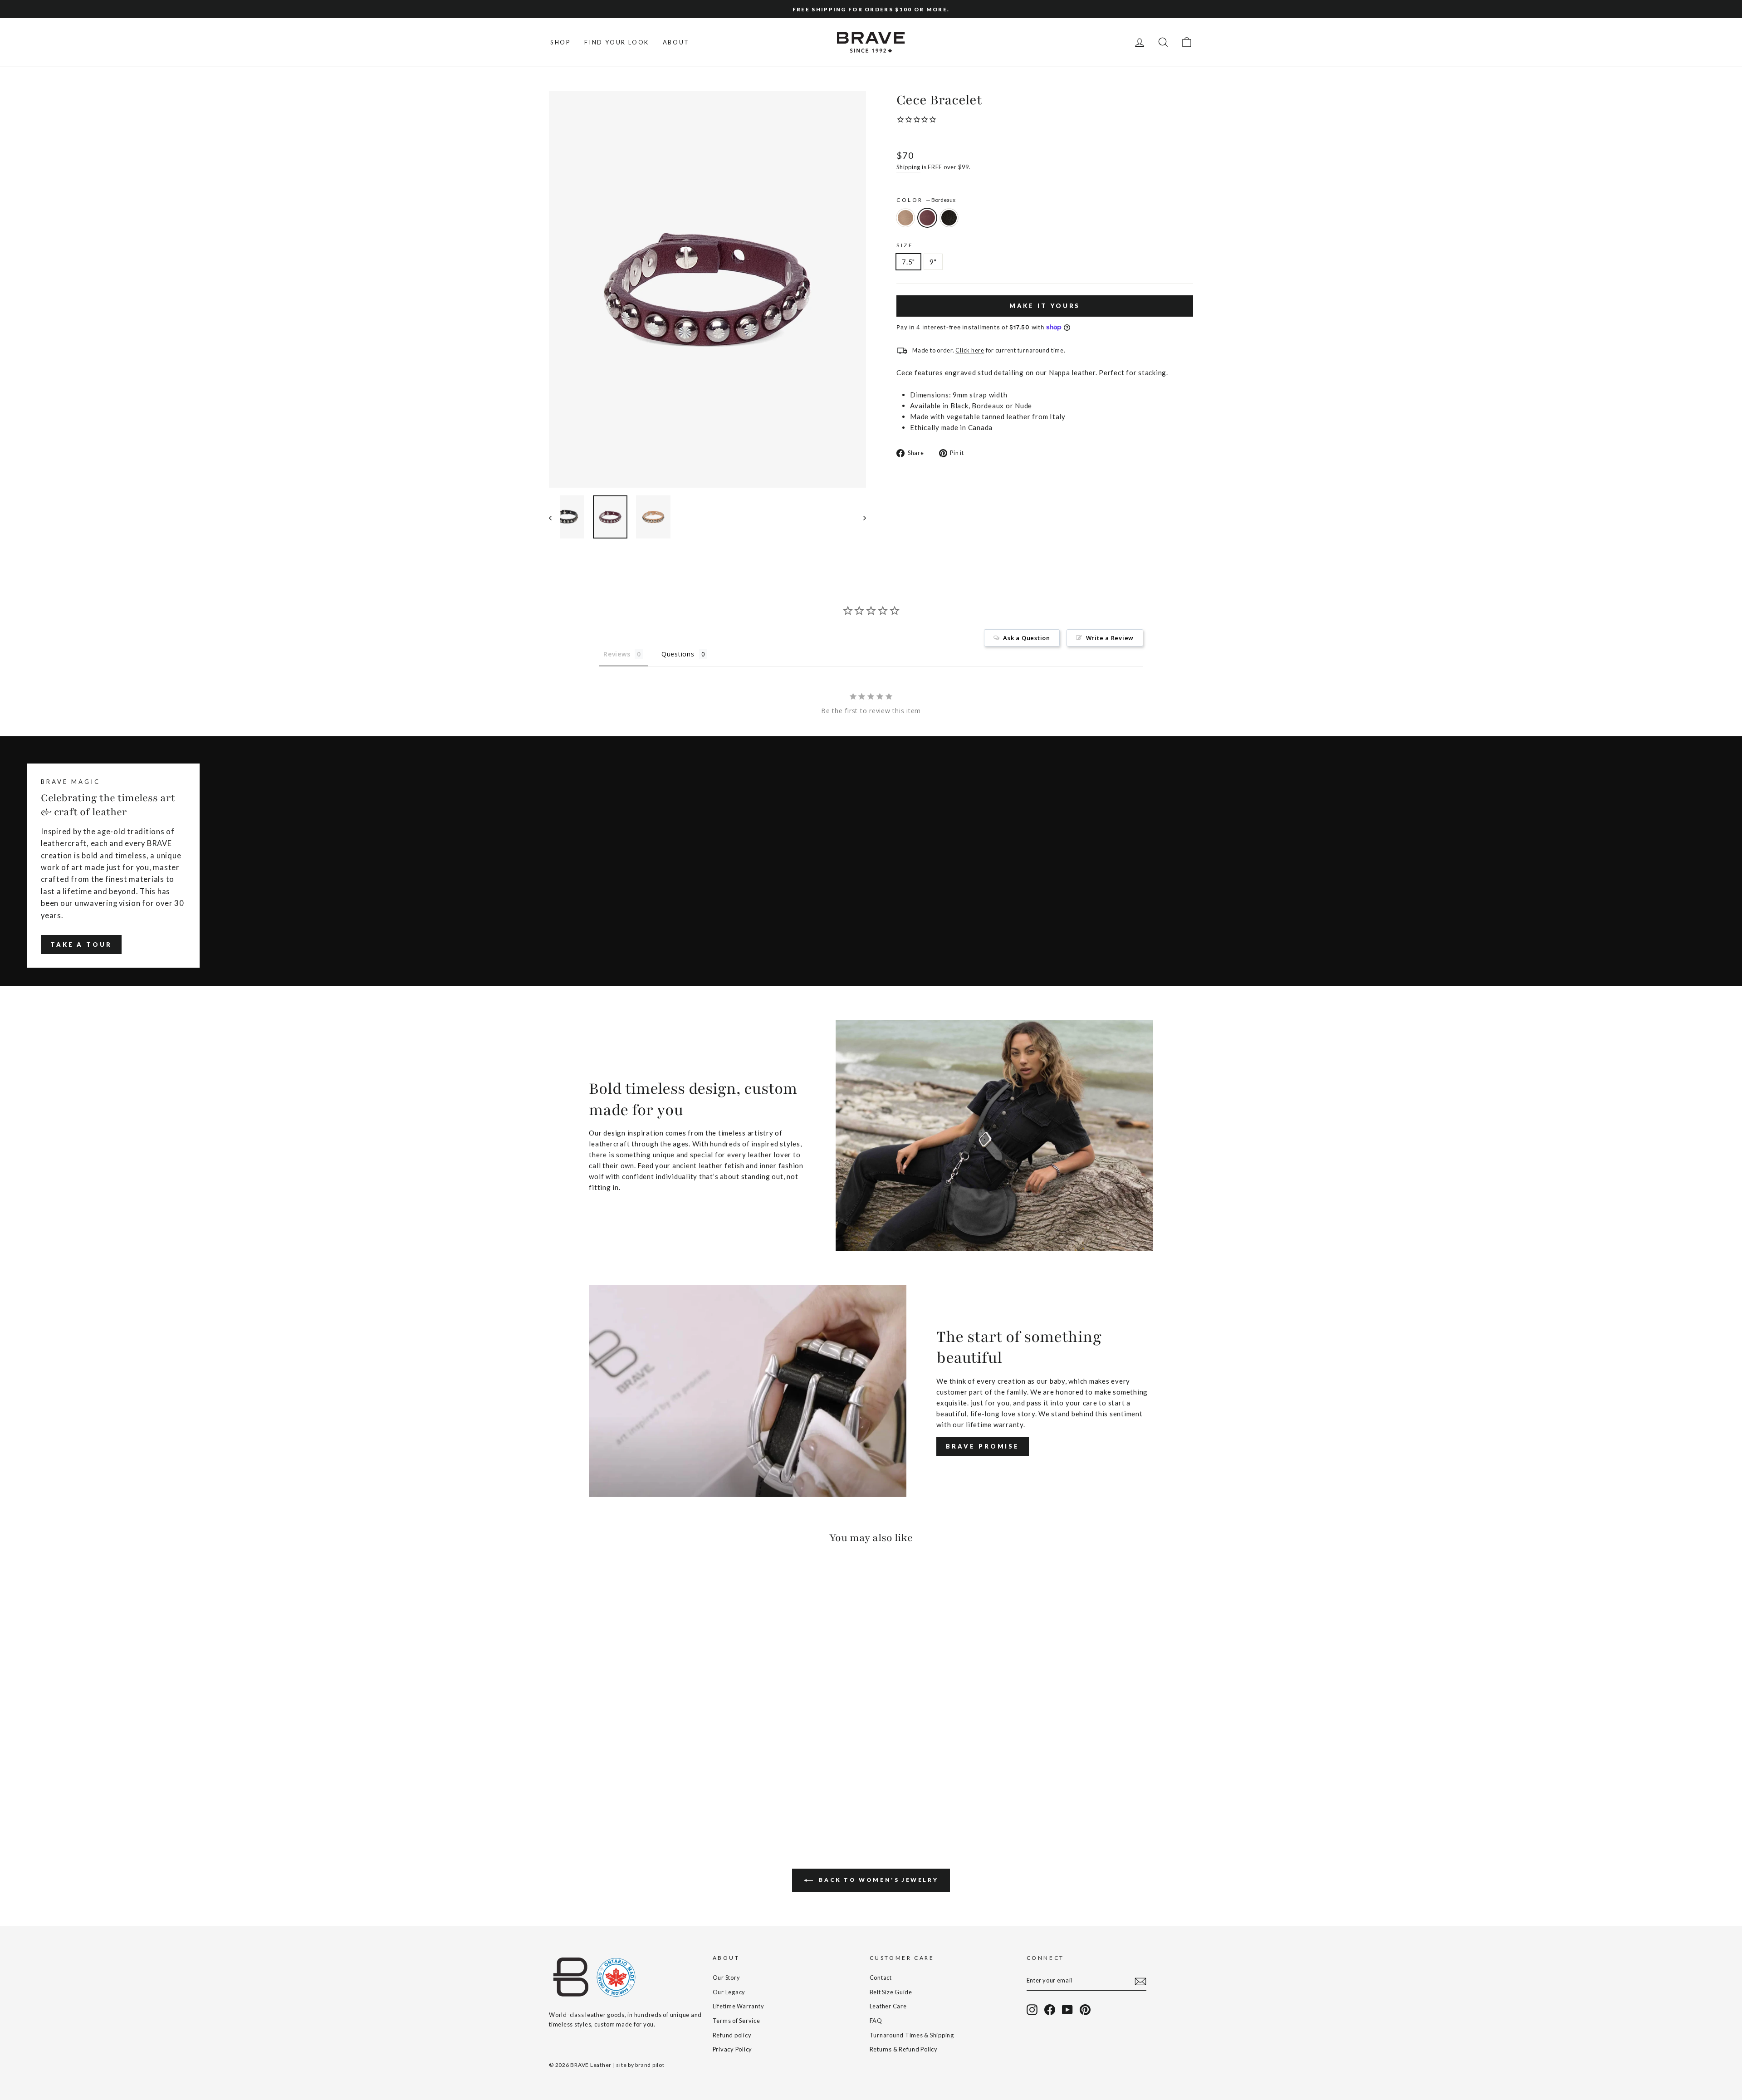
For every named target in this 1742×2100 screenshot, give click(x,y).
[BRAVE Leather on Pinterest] (1085, 2010)
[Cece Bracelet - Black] (580, 1792)
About (676, 42)
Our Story (727, 1978)
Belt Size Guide (891, 1992)
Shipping (908, 167)
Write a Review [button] (1110, 638)
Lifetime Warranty (739, 2006)
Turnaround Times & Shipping (912, 2035)
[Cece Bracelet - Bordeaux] (567, 1792)
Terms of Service (736, 2021)
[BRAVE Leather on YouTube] (1067, 2010)
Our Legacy (729, 1992)
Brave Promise (983, 1446)
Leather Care (888, 2006)
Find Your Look (617, 42)
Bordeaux (927, 218)
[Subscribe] (1140, 1981)
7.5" (908, 262)
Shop (560, 42)
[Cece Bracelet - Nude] (555, 1792)
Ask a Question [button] (1027, 638)
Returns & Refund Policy (904, 2049)
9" (933, 262)
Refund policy (732, 2035)
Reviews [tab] (617, 654)
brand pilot (650, 2065)
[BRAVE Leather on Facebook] (1050, 2010)
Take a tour (81, 945)
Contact (881, 1978)
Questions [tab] (678, 654)
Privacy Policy (733, 2049)
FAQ (876, 2021)
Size (905, 245)
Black (949, 218)
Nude (905, 218)
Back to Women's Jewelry (877, 1880)
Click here (970, 350)
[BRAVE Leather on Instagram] (1032, 2010)
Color (926, 200)
